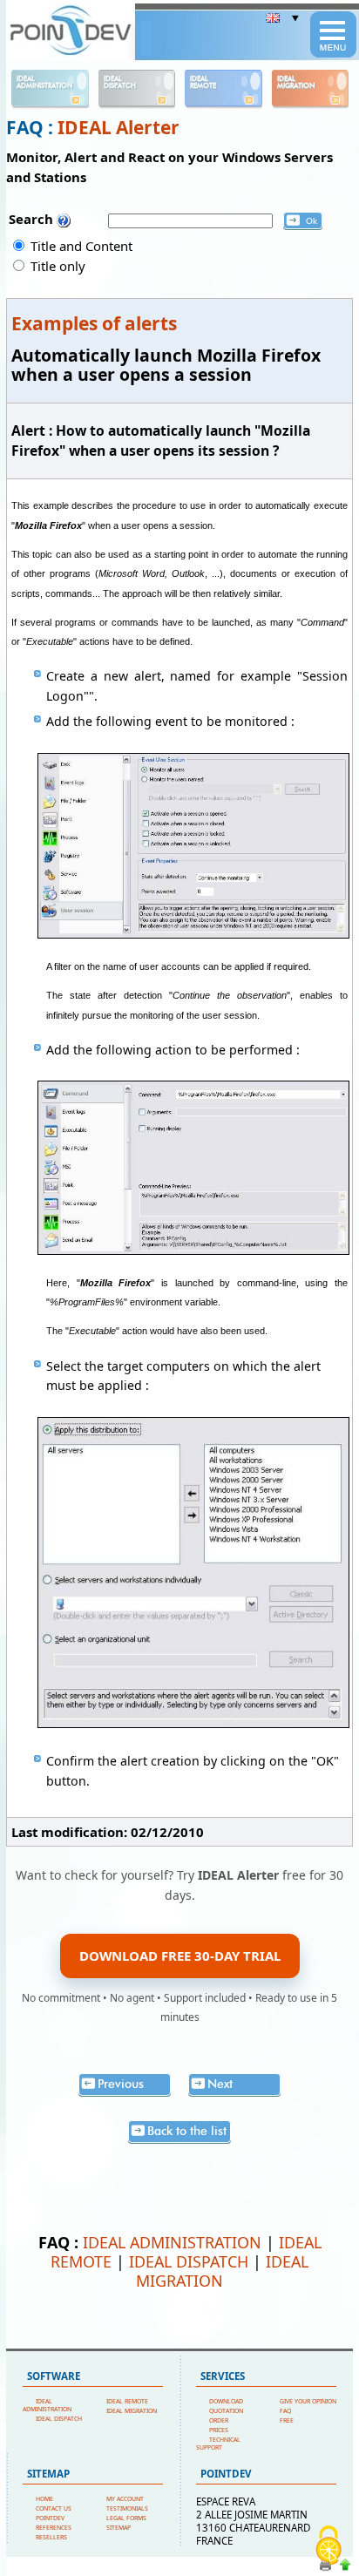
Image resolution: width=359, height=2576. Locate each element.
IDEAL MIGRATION (222, 2271)
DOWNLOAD (226, 2401)
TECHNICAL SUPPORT (218, 2444)
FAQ (285, 2411)
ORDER (219, 2420)
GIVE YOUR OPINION (308, 2401)
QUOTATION (226, 2411)
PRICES (219, 2430)
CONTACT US (54, 2508)
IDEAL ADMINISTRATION (172, 2242)
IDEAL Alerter (119, 127)
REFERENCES (54, 2528)
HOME (44, 2499)
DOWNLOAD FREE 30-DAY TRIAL (180, 1956)
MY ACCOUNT (125, 2499)
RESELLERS (51, 2537)
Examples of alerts (94, 323)
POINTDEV (50, 2518)
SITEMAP (119, 2528)
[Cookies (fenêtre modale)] (329, 2546)
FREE (287, 2420)
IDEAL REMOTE (127, 2401)
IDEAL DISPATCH (189, 2261)
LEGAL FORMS (126, 2518)
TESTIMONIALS (127, 2508)
